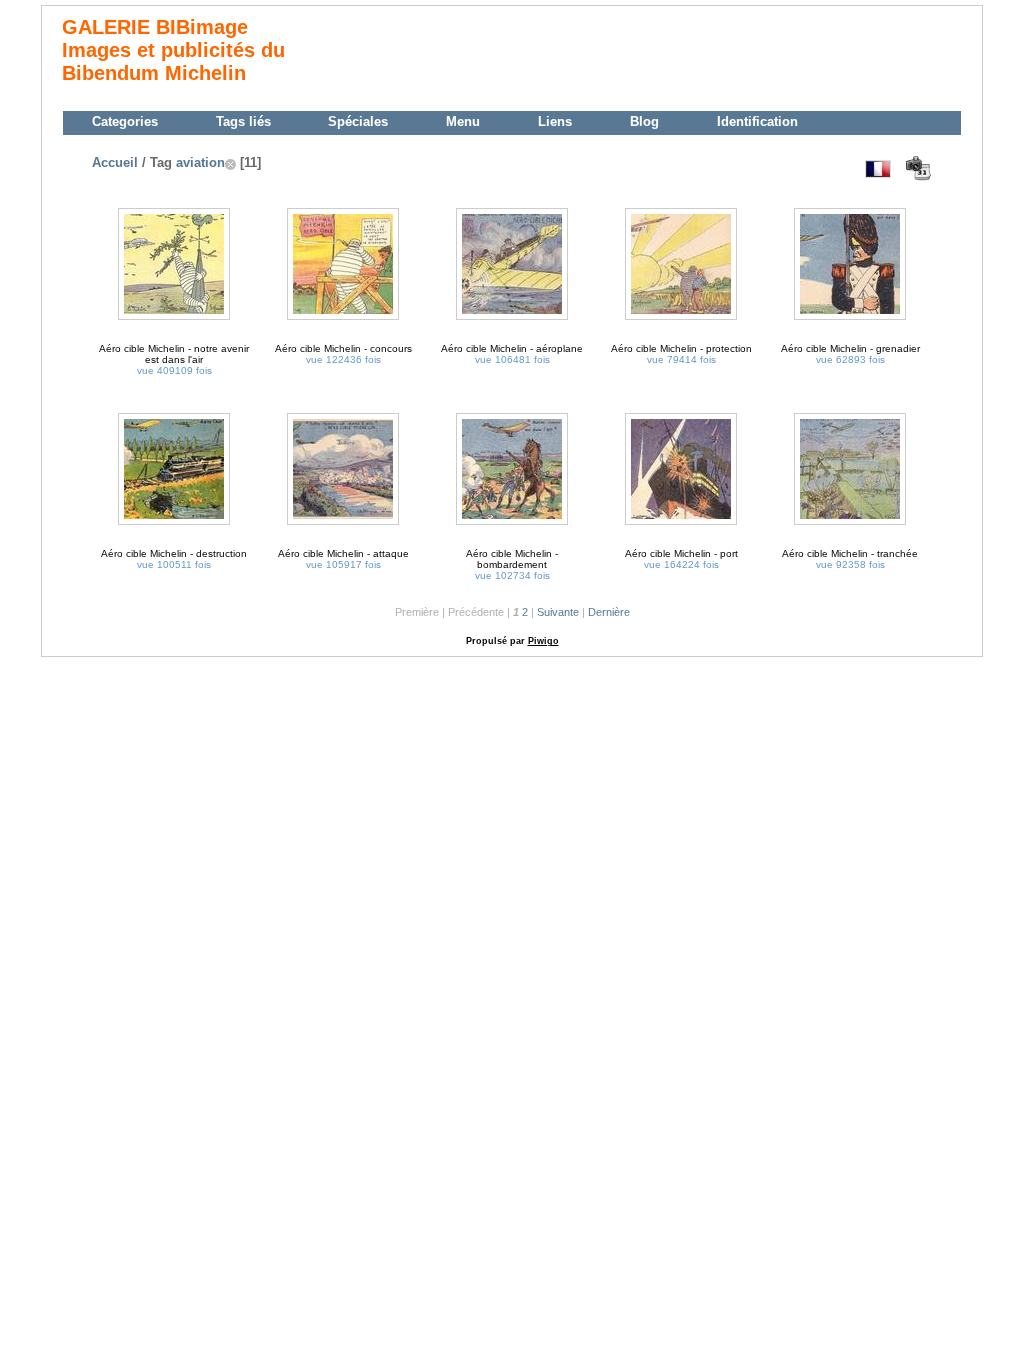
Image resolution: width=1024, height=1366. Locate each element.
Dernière (609, 612)
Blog (644, 121)
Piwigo (543, 641)
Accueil (115, 162)
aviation (200, 162)
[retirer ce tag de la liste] (230, 162)
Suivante (558, 612)
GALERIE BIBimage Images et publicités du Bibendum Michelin (173, 50)
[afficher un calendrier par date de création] (918, 168)
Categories (125, 121)
